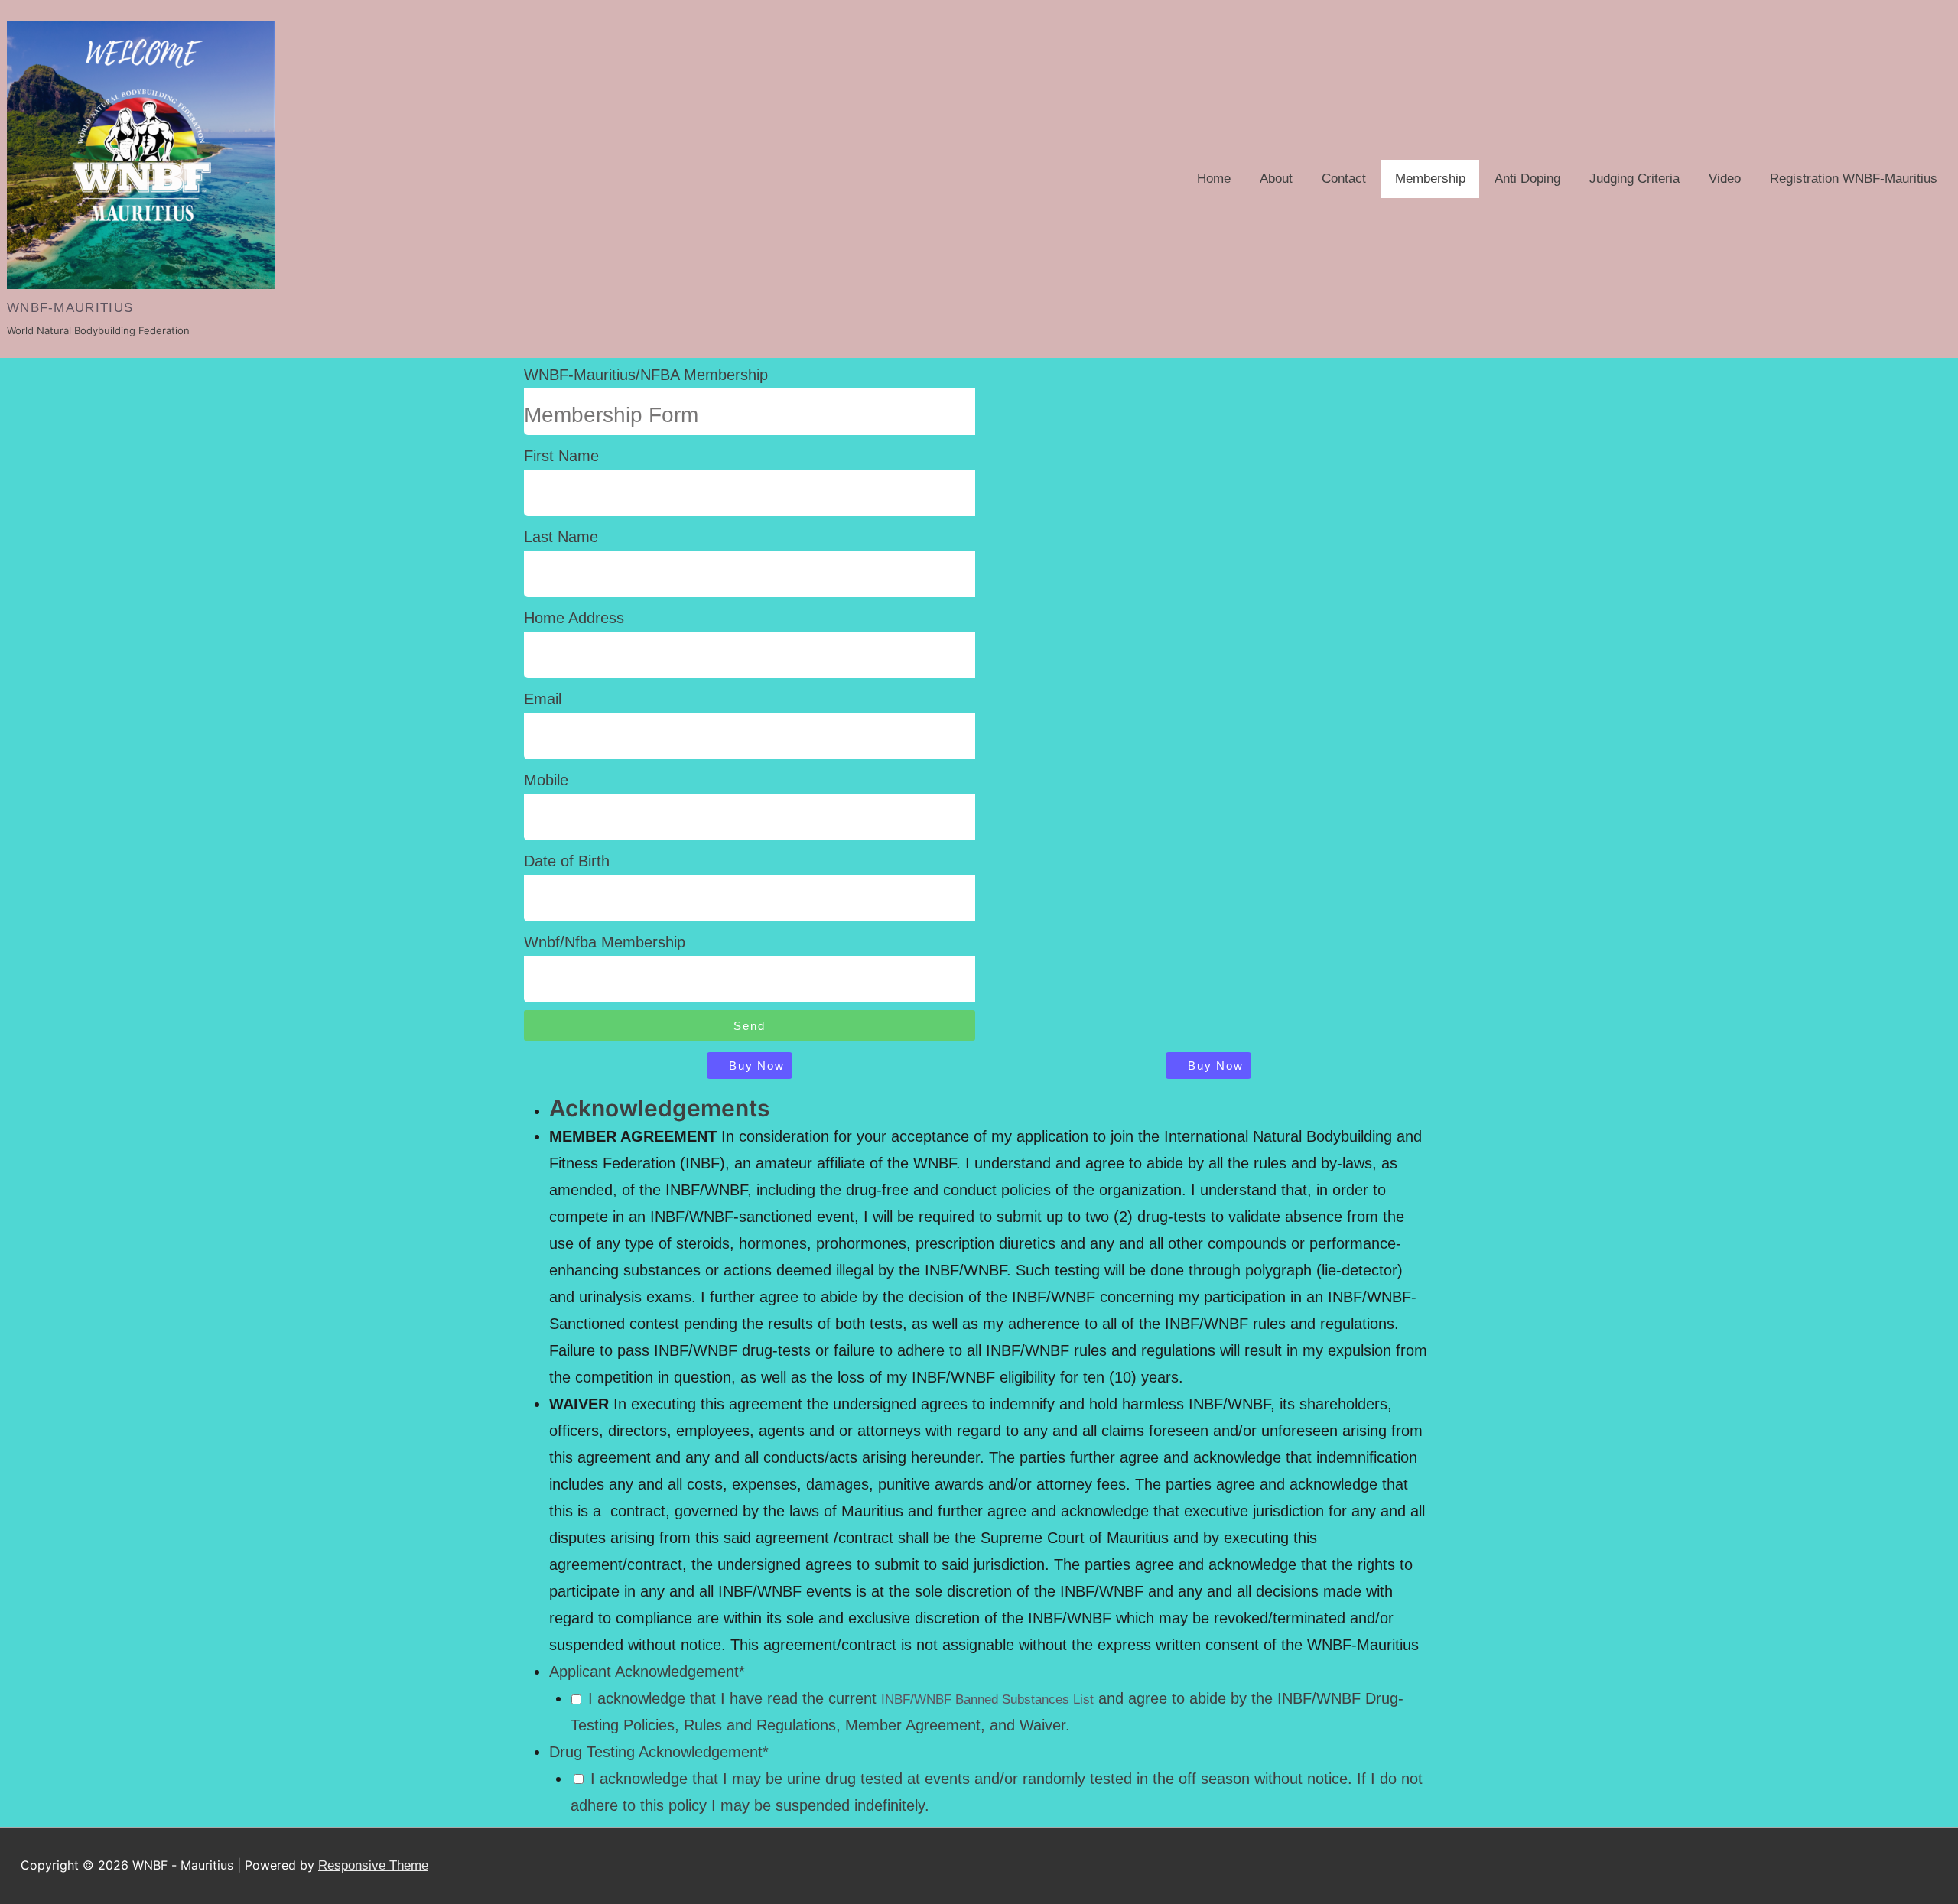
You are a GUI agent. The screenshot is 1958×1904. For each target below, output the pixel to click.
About (1276, 179)
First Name (561, 456)
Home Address (574, 618)
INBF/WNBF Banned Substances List (987, 1699)
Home (1214, 179)
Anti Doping (1527, 179)
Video (1725, 179)
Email (543, 699)
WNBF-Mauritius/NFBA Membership (646, 375)
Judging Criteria (1634, 179)
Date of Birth (567, 861)
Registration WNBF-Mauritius (1854, 179)
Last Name (561, 537)
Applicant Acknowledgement (647, 1672)
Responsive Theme (373, 1865)
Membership (1430, 179)
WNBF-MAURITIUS (70, 308)
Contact (1344, 179)
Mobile (546, 780)
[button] (749, 1066)
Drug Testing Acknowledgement (659, 1752)
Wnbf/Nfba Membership (605, 942)
